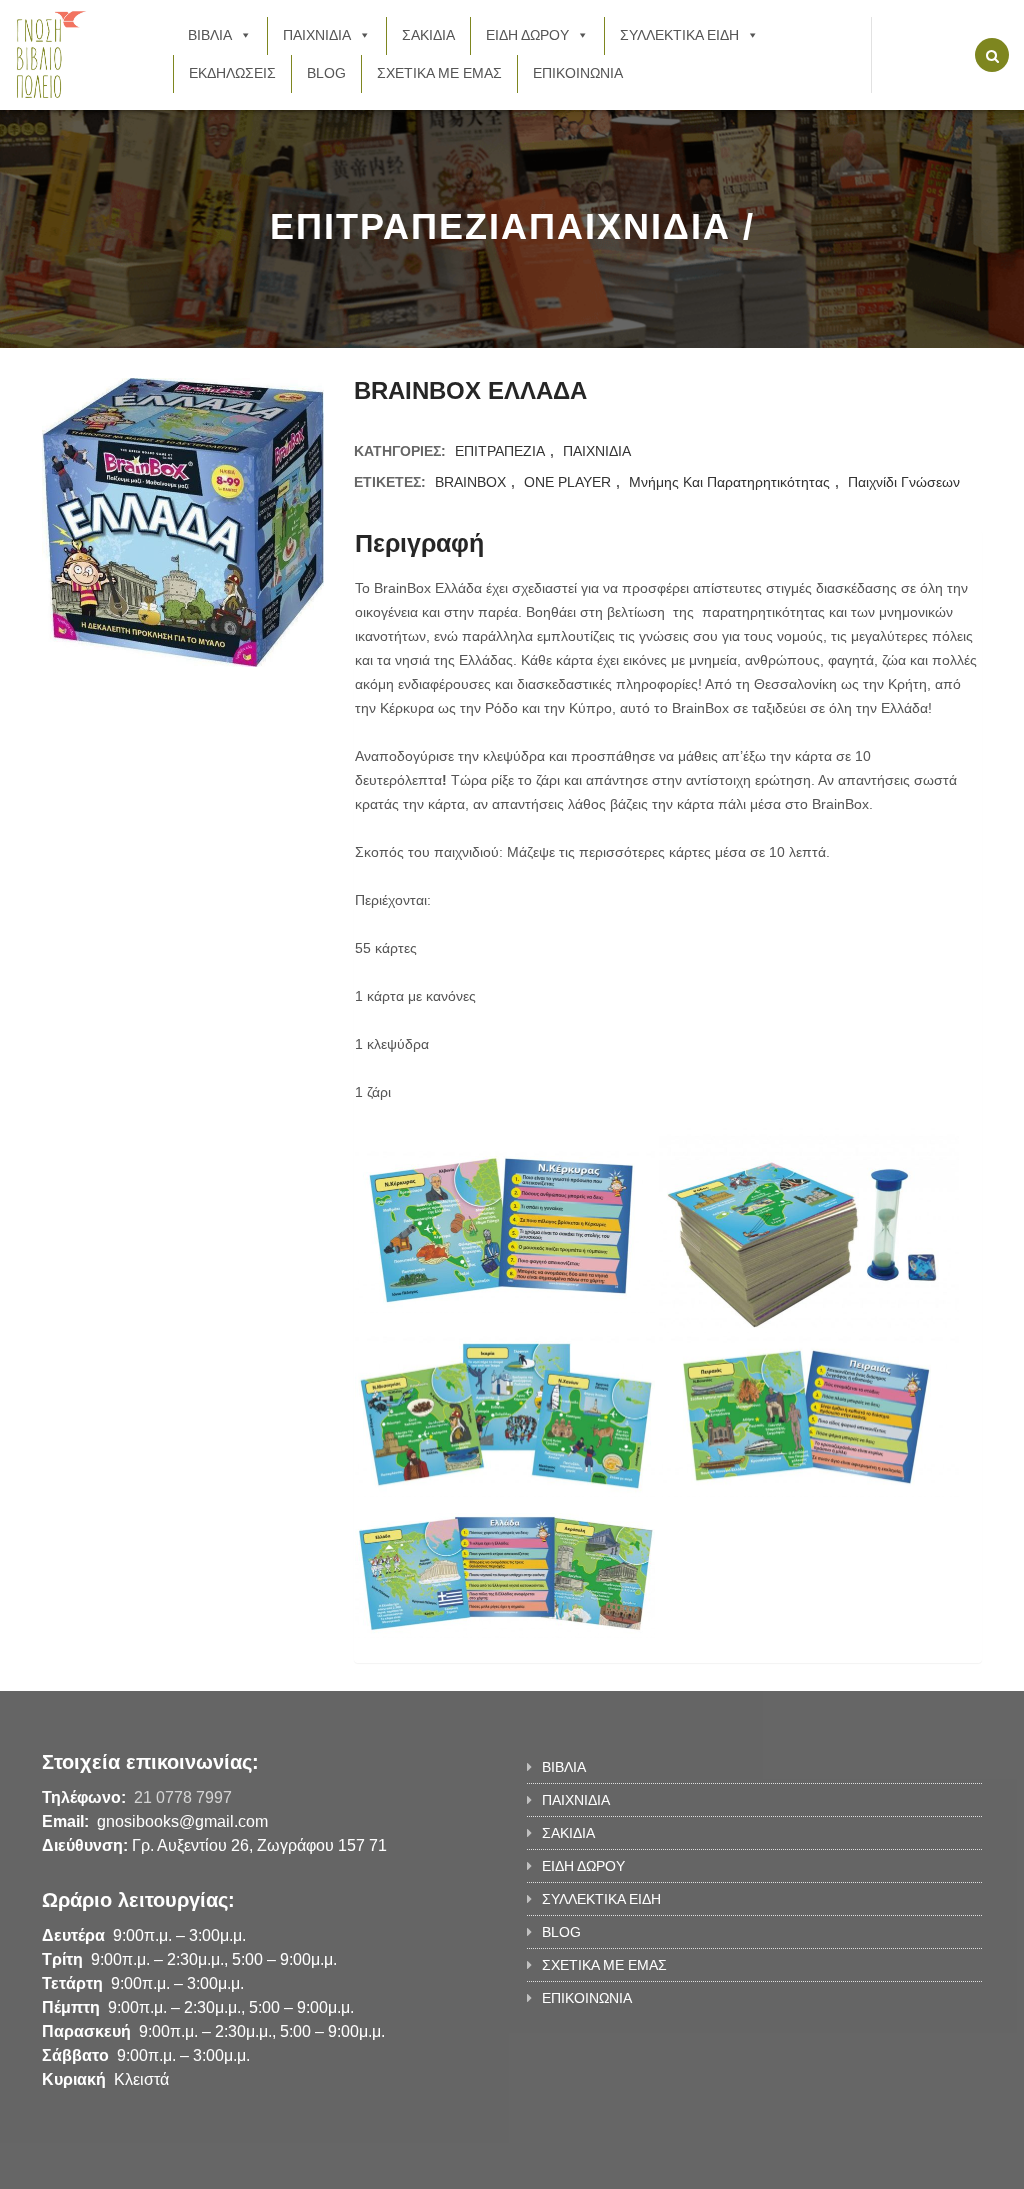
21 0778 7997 (183, 1797)
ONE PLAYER (567, 482)
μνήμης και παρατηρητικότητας (729, 482)
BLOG (326, 73)
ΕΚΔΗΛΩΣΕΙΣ (232, 73)
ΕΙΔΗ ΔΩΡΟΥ (527, 35)
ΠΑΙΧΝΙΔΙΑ (317, 35)
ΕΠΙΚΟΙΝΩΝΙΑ (578, 73)
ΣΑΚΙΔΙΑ (428, 35)
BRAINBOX (470, 482)
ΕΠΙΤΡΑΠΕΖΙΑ (500, 451)
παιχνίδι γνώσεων (904, 482)
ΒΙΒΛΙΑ (210, 35)
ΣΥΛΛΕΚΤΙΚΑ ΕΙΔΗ (679, 35)
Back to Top (899, 2164)
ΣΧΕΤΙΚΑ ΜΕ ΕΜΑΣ (439, 73)
